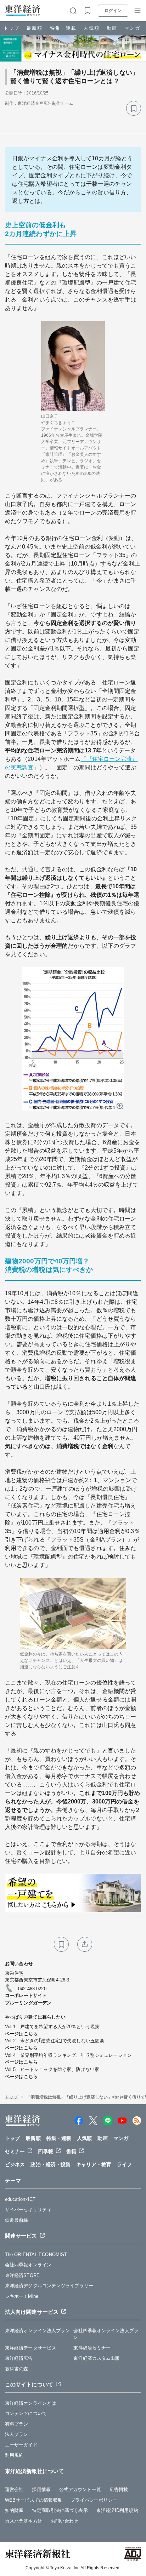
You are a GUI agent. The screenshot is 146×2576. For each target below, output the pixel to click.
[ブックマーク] (134, 108)
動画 (112, 28)
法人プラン (17, 2434)
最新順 (35, 28)
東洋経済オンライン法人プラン (37, 2331)
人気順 (92, 28)
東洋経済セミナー (92, 2348)
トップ (12, 28)
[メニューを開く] (137, 11)
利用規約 (14, 2455)
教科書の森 (17, 2369)
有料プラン (17, 2424)
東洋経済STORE (22, 2275)
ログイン (113, 11)
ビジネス (15, 2164)
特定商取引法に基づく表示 (60, 2510)
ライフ (124, 2164)
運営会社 (14, 2489)
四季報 (45, 2151)
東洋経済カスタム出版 (97, 2358)
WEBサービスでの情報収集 (33, 2500)
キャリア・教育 (94, 2164)
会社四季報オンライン (28, 2265)
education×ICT (20, 2199)
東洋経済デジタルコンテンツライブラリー (49, 2286)
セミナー (15, 2151)
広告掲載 (119, 2489)
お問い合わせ (65, 2521)
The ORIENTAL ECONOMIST (36, 2254)
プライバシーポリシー (94, 2500)
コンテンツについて (26, 2413)
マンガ (132, 28)
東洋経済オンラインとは (30, 2403)
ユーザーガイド (21, 2445)
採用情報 (41, 2489)
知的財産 (14, 2510)
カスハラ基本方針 (24, 2521)
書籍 (71, 2151)
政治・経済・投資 (50, 2164)
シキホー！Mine (22, 2296)
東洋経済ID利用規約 (117, 2510)
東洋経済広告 (19, 2358)
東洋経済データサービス (30, 2348)
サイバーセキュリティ (28, 2210)
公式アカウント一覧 (80, 2489)
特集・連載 (63, 28)
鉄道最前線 (17, 2220)
